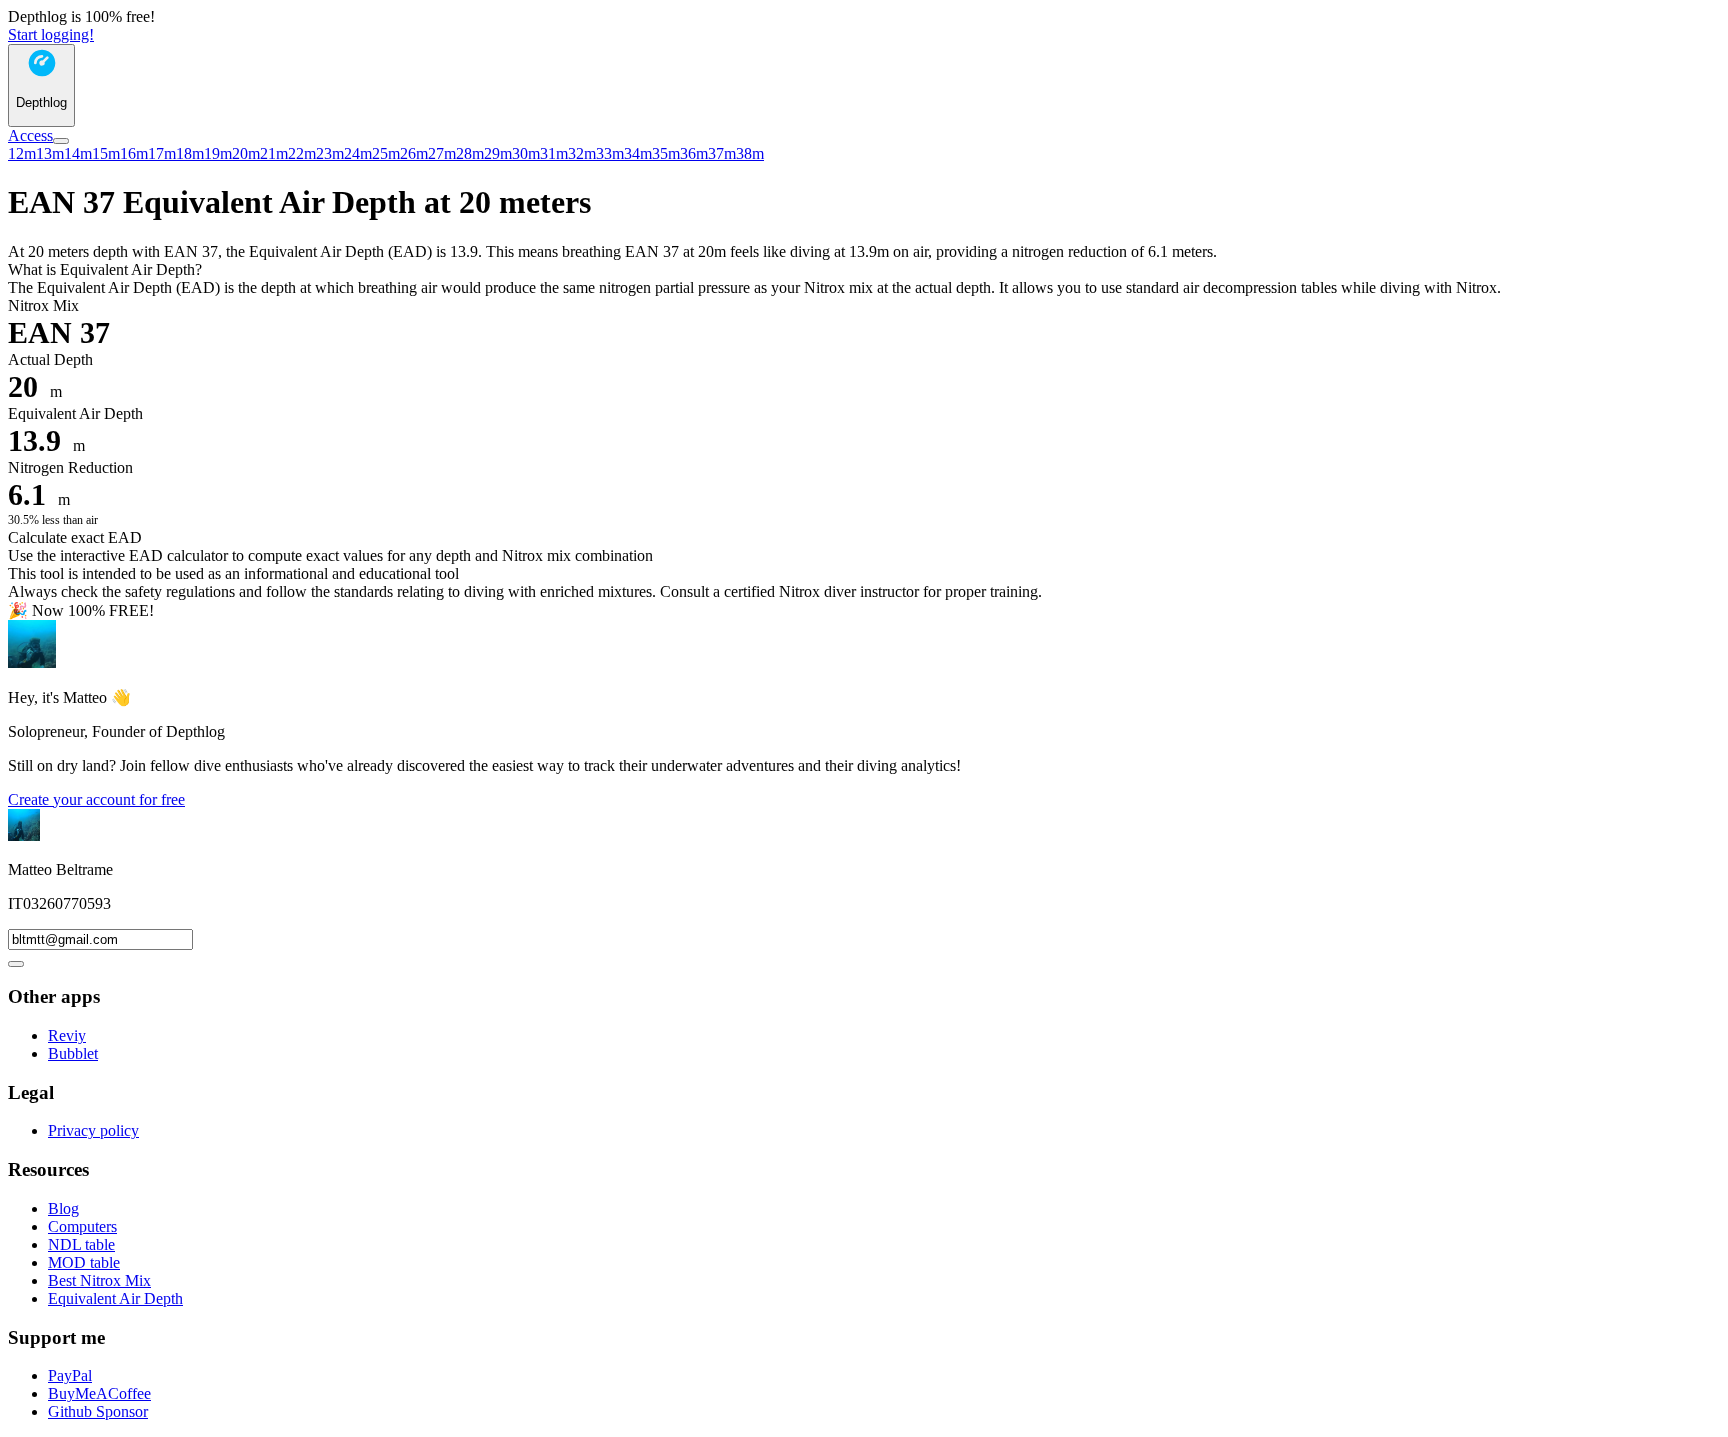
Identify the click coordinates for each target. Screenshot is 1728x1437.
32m (582, 153)
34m (638, 153)
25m (386, 153)
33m (610, 153)
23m (330, 153)
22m (302, 153)
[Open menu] (61, 141)
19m (218, 153)
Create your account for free (96, 799)
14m (78, 153)
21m (274, 153)
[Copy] (16, 964)
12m (22, 153)
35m (666, 153)
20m (246, 153)
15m (106, 153)
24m (358, 153)
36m (694, 153)
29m (498, 153)
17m (162, 153)
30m (526, 153)
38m (750, 153)
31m (554, 153)
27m (442, 153)
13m (50, 153)
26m (414, 153)
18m (190, 153)
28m (470, 153)
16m (134, 153)
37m (722, 153)
